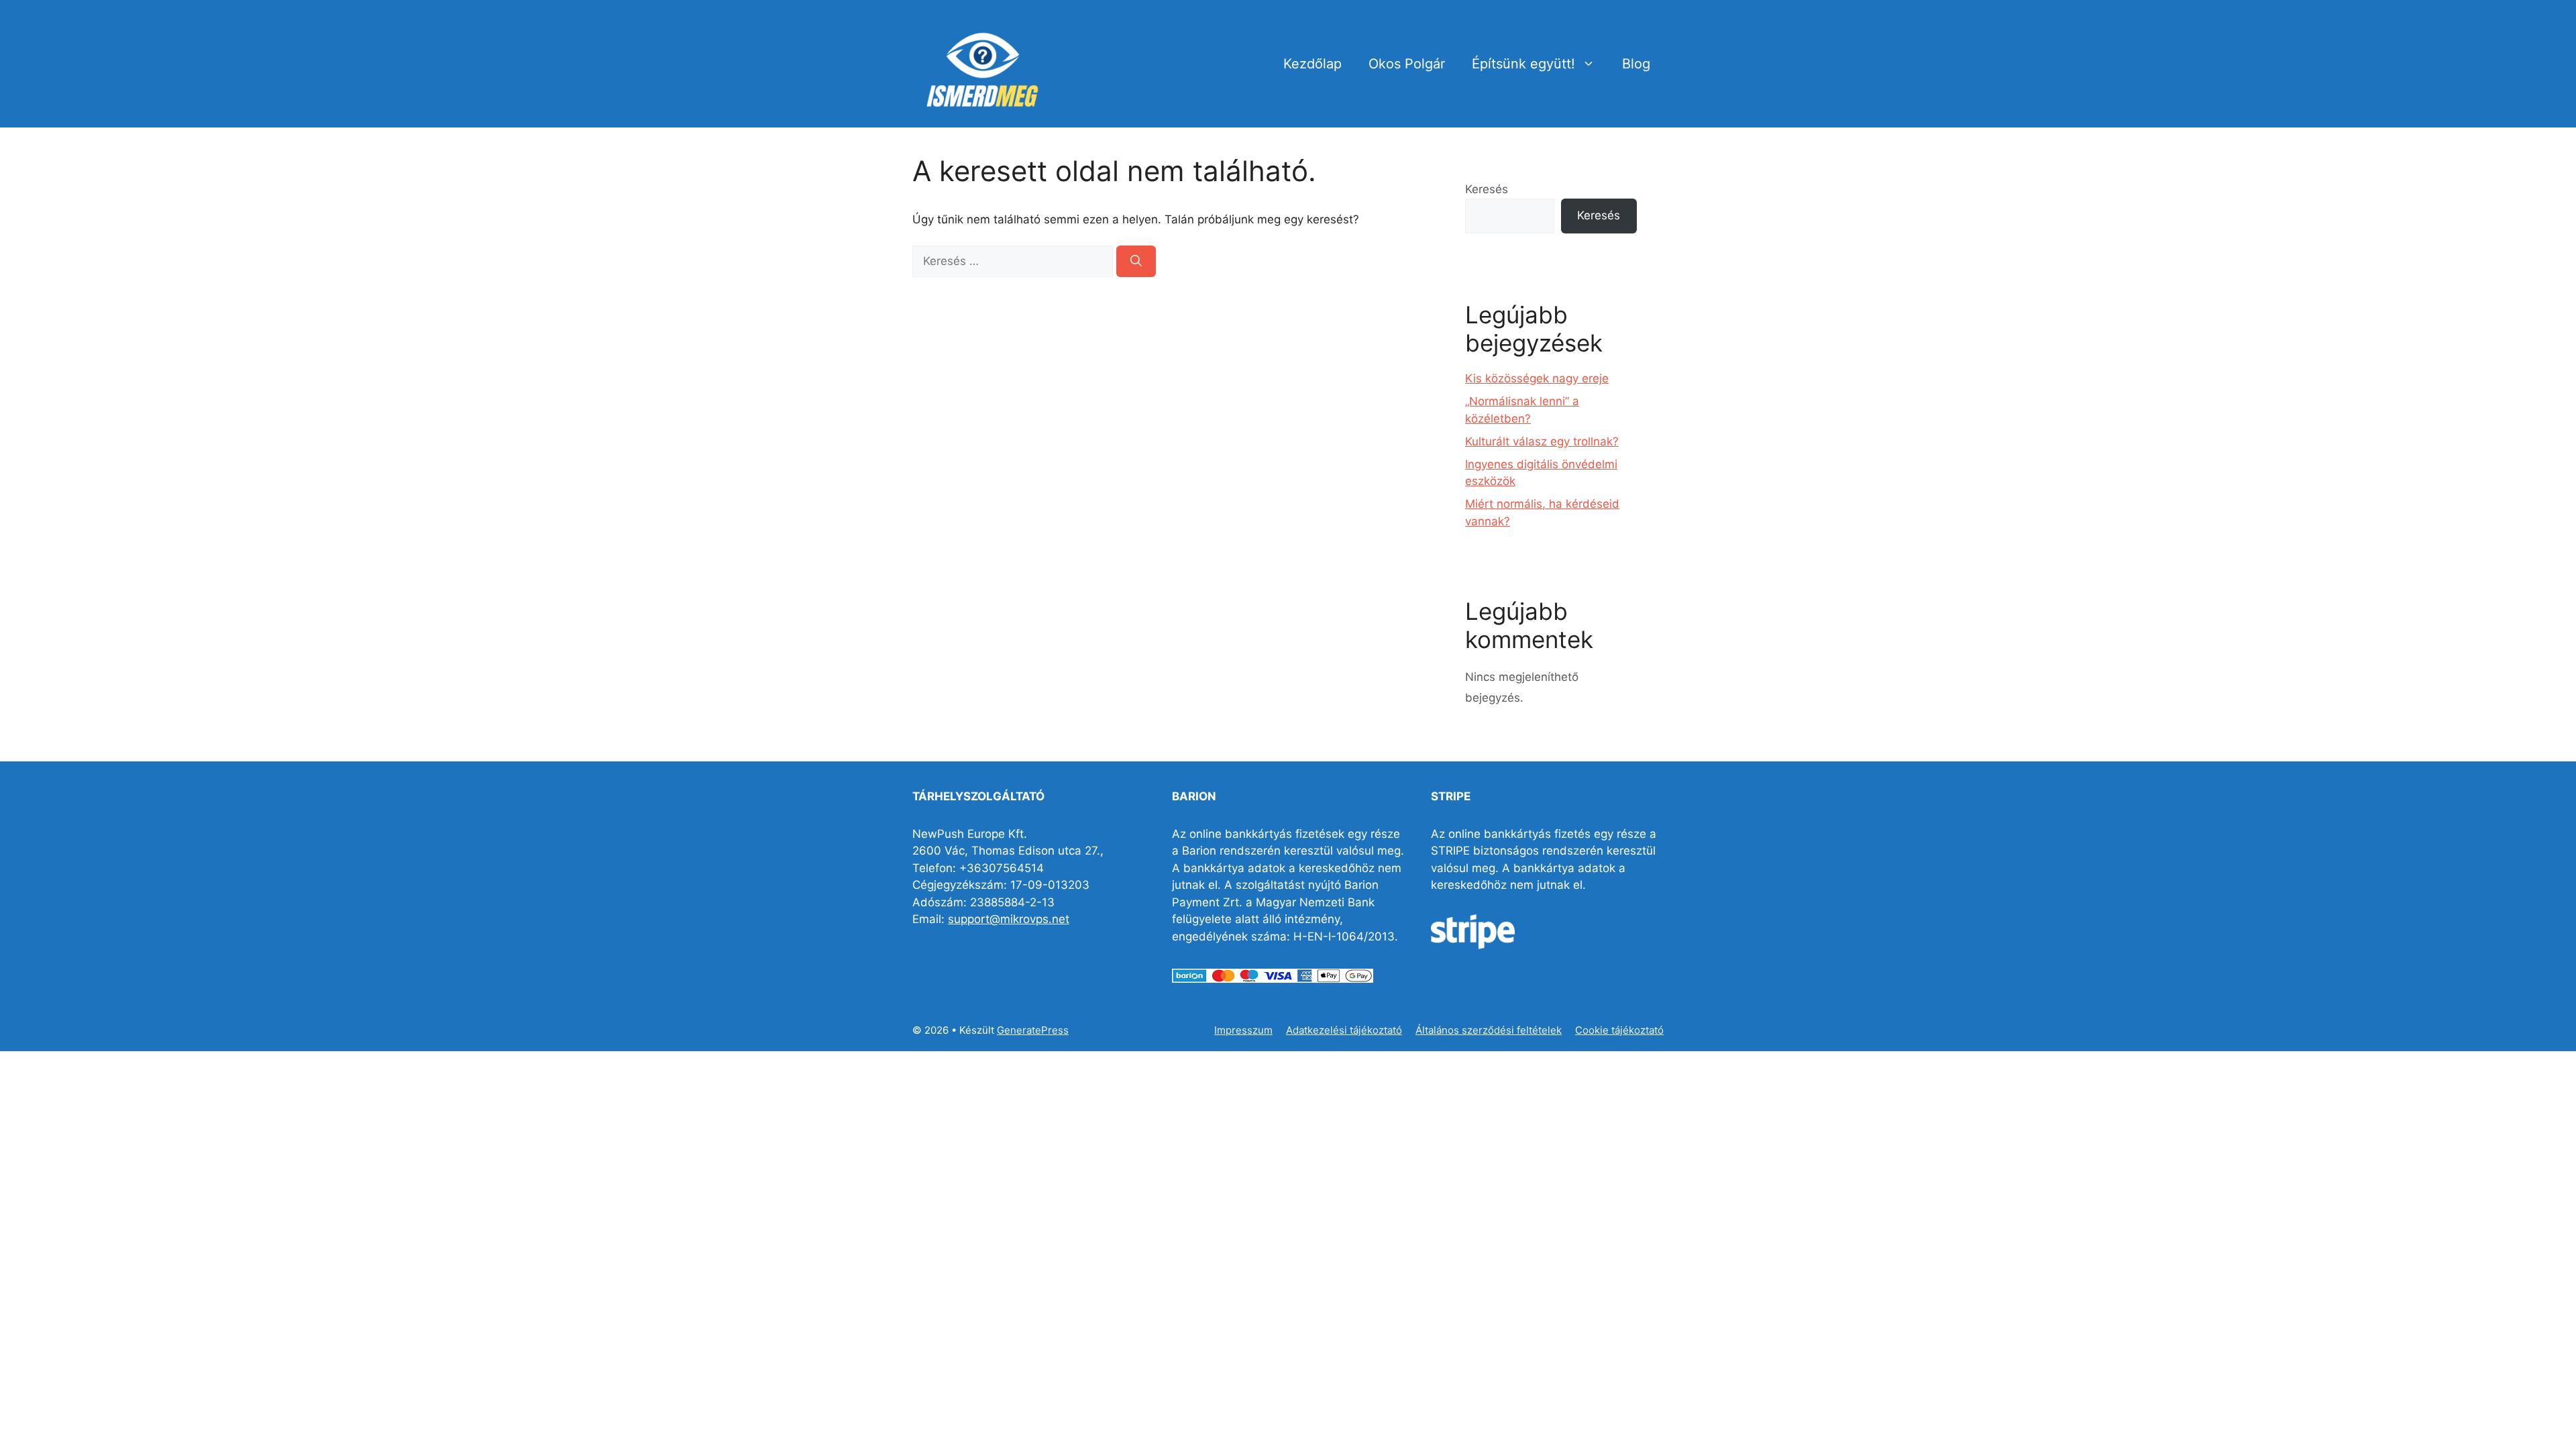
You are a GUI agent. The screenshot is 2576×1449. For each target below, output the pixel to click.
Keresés (1487, 189)
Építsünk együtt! (1523, 64)
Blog (1636, 64)
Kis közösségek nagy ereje (1537, 378)
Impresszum (1243, 1030)
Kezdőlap (1312, 64)
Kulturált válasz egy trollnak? (1542, 441)
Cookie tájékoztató (1619, 1030)
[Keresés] (1136, 262)
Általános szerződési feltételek (1489, 1030)
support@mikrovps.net (1009, 919)
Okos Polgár (1407, 64)
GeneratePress (1033, 1030)
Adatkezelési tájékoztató (1344, 1030)
